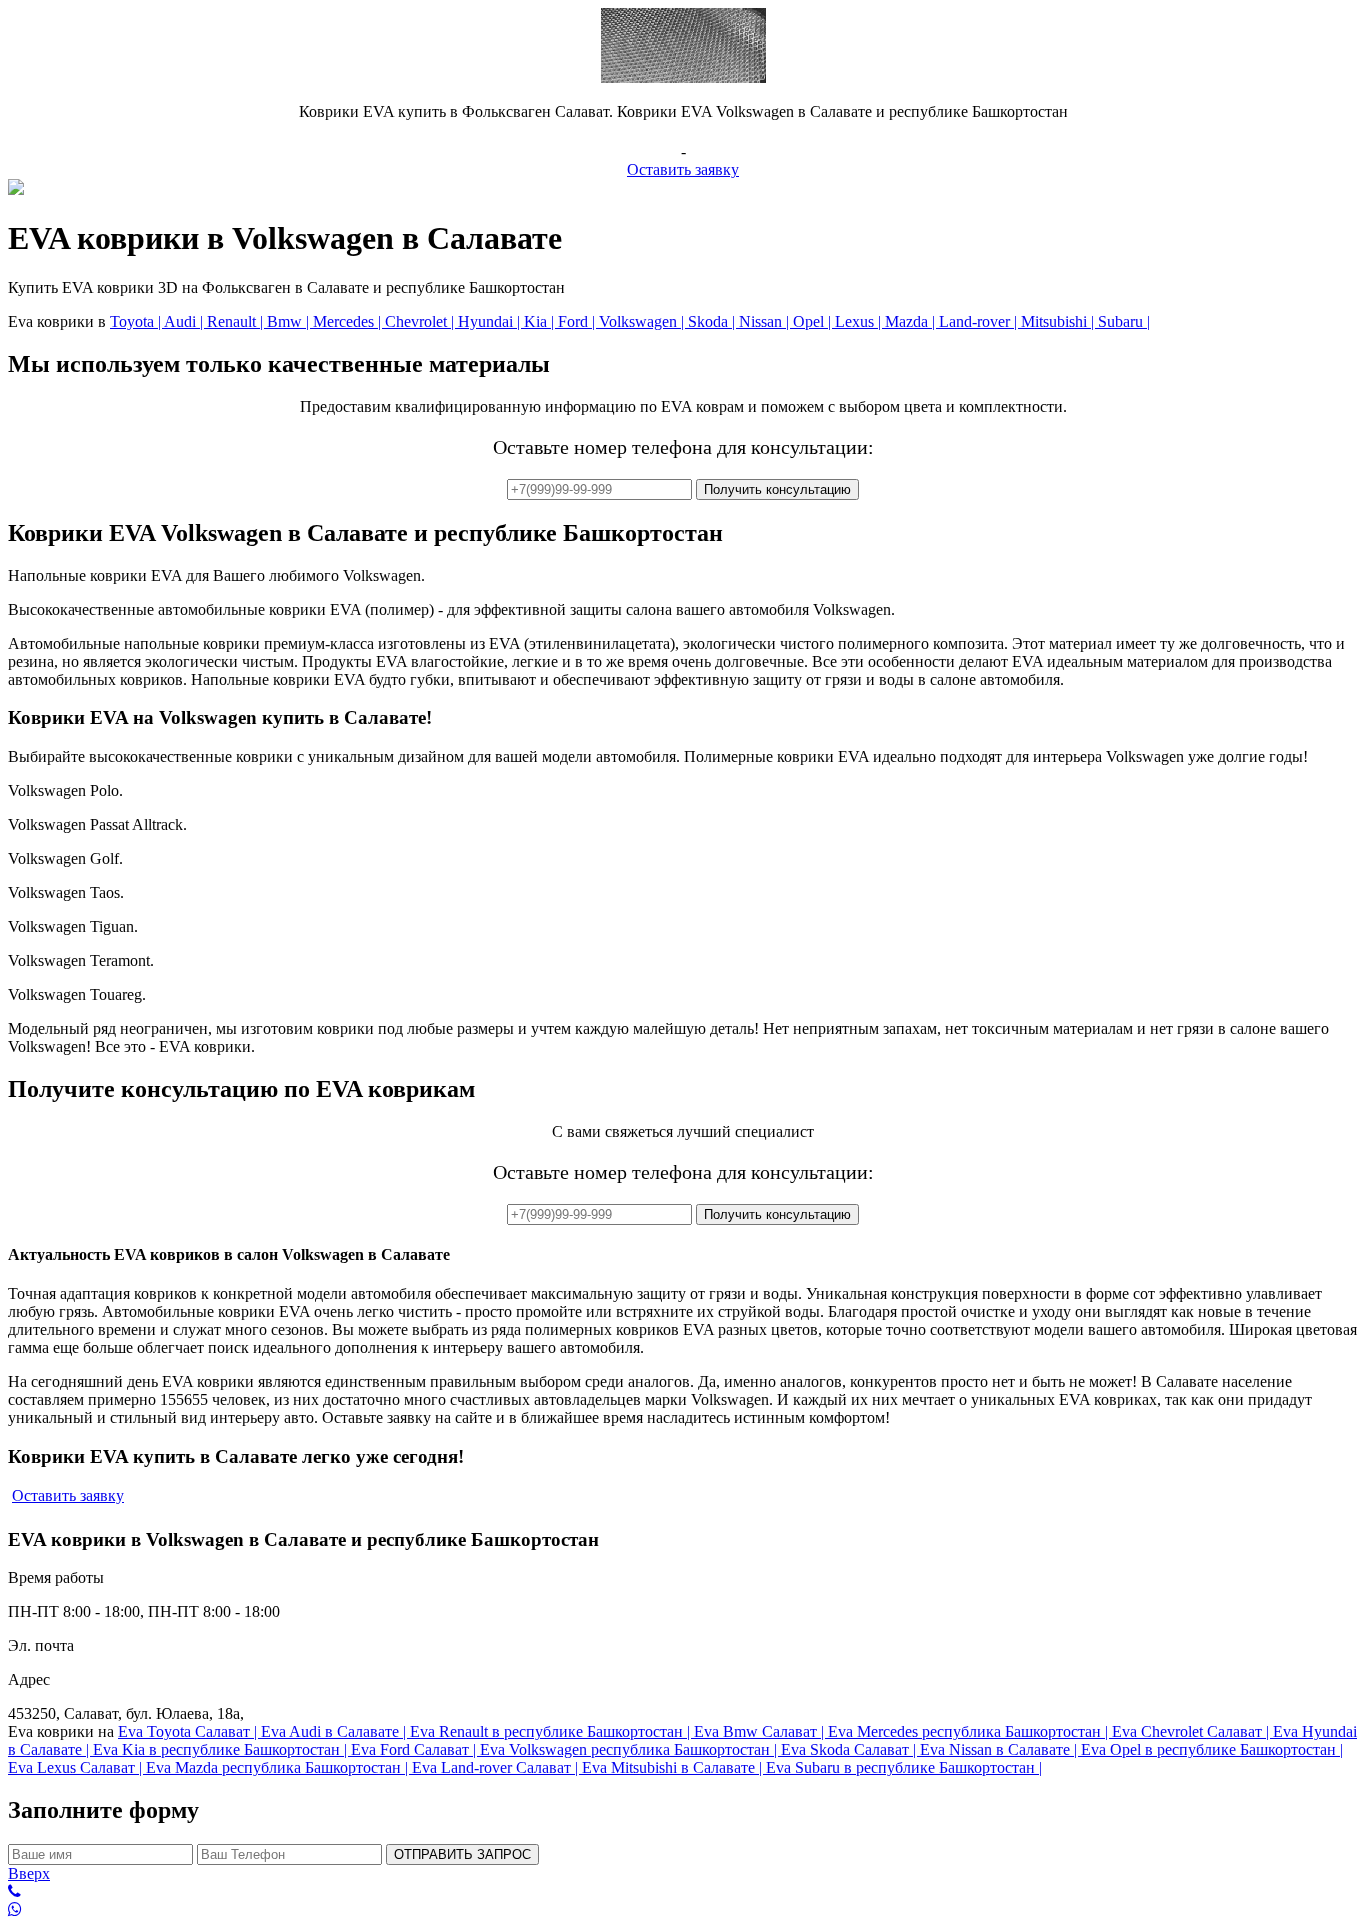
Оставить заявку (683, 169)
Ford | (578, 321)
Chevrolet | (421, 321)
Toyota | (137, 321)
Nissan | (766, 321)
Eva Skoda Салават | (850, 1749)
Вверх (29, 1873)
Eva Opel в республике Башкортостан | (1212, 1749)
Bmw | (290, 321)
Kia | (541, 321)
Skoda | (713, 321)
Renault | (237, 321)
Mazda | (912, 321)
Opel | (814, 321)
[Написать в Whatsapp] (683, 1910)
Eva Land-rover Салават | (497, 1767)
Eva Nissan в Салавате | (1000, 1749)
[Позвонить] (683, 1892)
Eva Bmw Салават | (761, 1731)
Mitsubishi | (1059, 321)
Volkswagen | (643, 321)
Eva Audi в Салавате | (335, 1731)
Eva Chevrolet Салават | (1192, 1731)
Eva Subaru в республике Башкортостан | (904, 1767)
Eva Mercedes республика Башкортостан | (970, 1731)
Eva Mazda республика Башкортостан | (279, 1767)
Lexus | (860, 321)
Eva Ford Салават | (415, 1749)
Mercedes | (349, 321)
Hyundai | (491, 321)
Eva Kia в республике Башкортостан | (222, 1749)
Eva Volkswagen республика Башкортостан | (630, 1749)
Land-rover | (980, 321)
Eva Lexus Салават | (77, 1767)
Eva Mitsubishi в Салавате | (674, 1767)
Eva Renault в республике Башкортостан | (552, 1731)
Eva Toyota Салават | (189, 1731)
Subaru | (1124, 321)
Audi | (185, 321)
